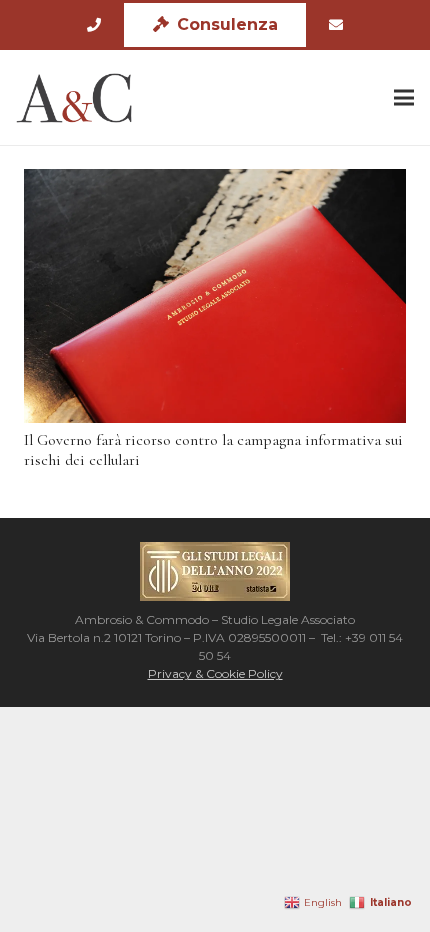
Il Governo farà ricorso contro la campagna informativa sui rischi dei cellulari (213, 449)
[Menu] (404, 98)
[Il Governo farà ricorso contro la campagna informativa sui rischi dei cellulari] (215, 296)
